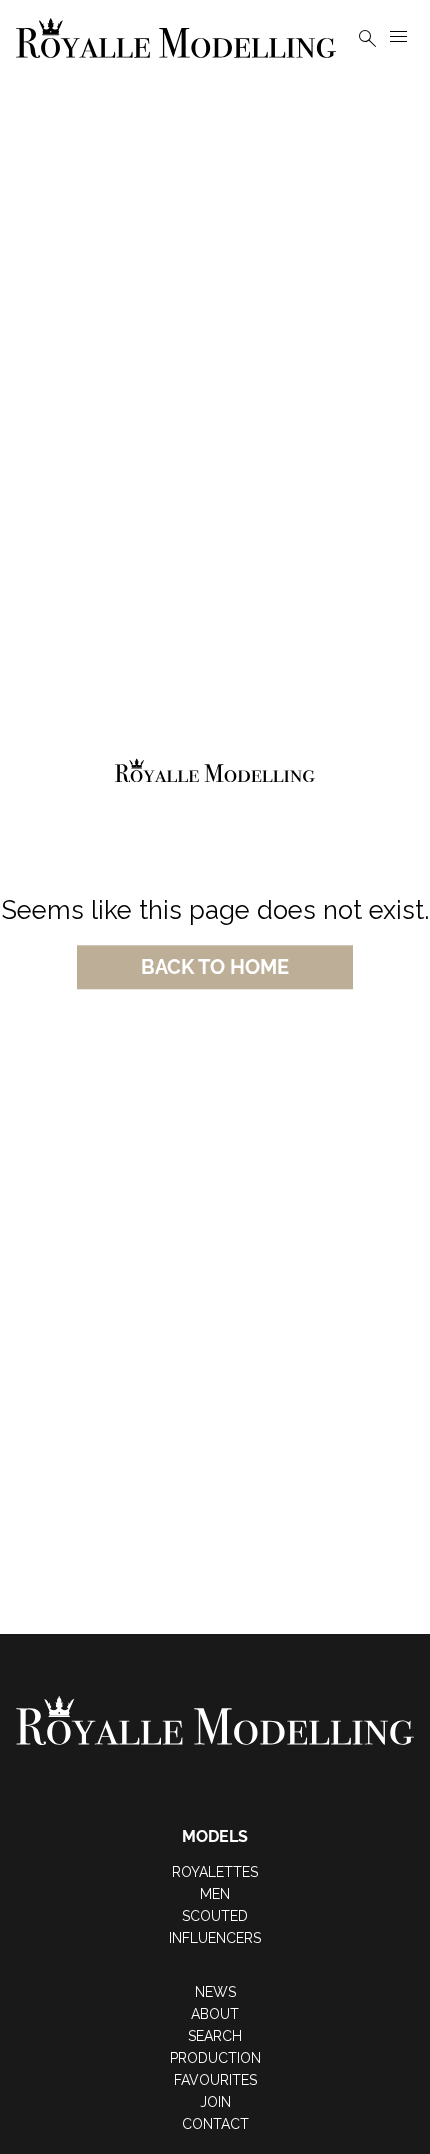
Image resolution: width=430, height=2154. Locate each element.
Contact (215, 2124)
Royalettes (215, 1872)
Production (215, 2058)
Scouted (215, 1916)
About (215, 2014)
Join (215, 2102)
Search (215, 2036)
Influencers (215, 1938)
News (215, 1992)
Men (215, 1894)
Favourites (215, 2080)
